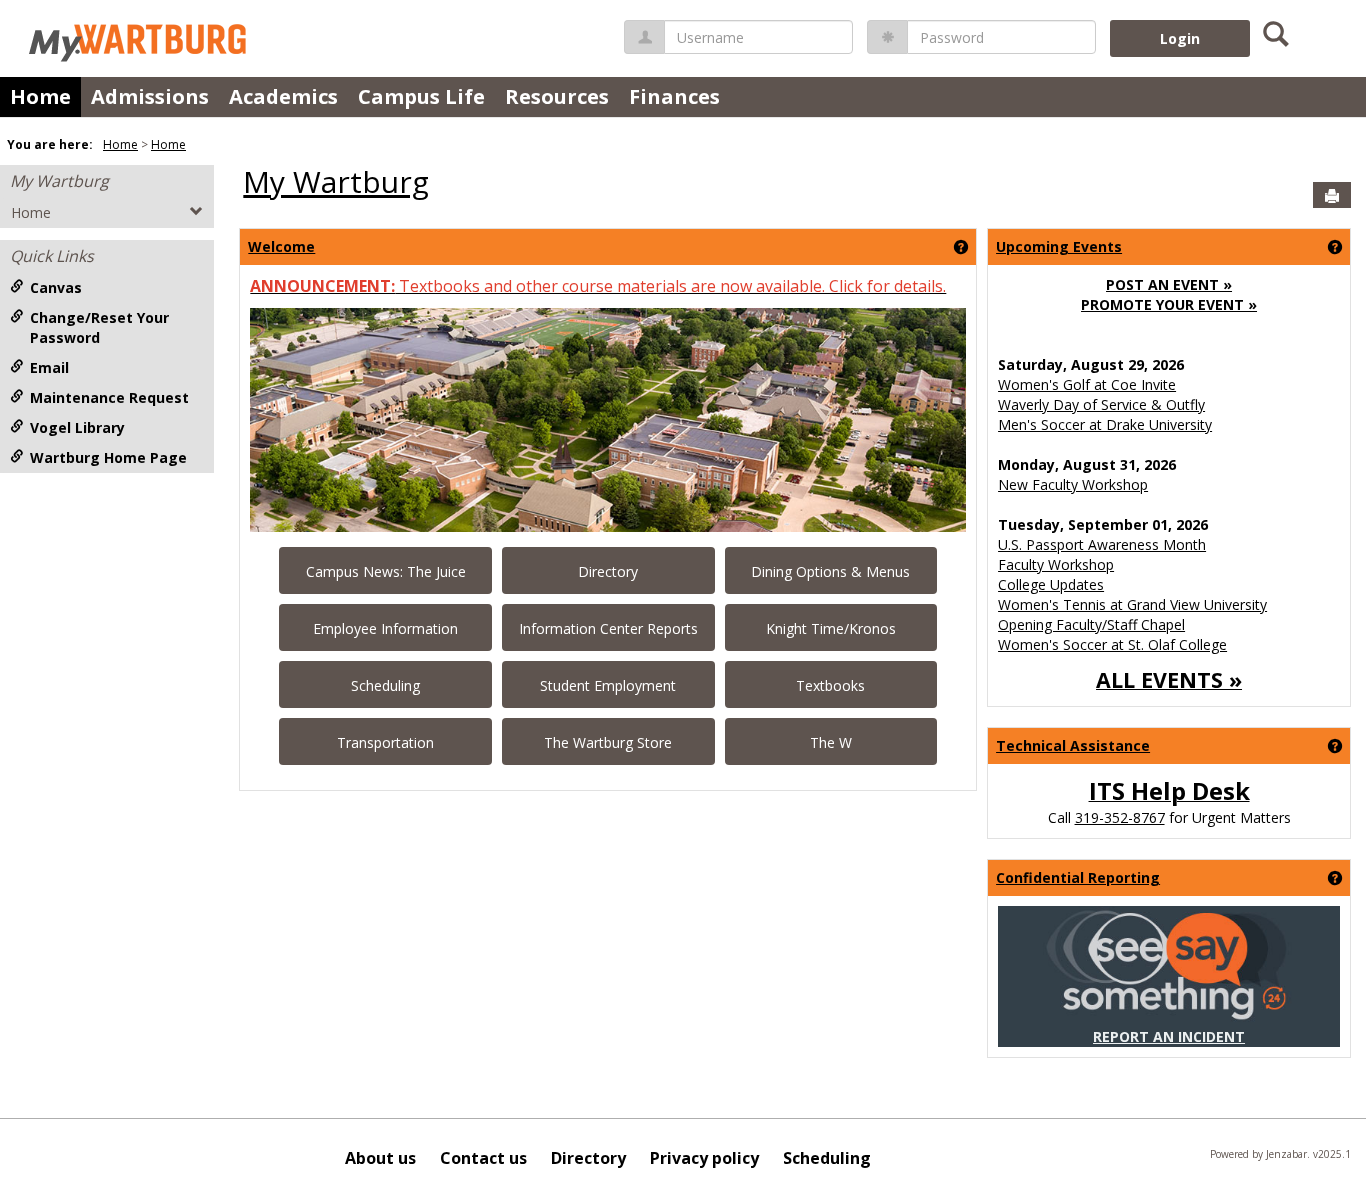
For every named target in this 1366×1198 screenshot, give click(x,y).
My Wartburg (59, 181)
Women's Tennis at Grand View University (1132, 604)
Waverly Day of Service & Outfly (1101, 404)
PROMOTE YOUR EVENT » (1169, 304)
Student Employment (608, 685)
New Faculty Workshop (1073, 484)
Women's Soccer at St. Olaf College (1112, 644)
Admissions (150, 96)
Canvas (56, 287)
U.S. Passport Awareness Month (1102, 544)
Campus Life (421, 96)
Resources (557, 96)
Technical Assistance (1073, 745)
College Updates (1051, 584)
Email (49, 367)
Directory (608, 571)
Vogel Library (77, 427)
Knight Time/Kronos (831, 628)
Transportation (385, 742)
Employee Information (385, 628)
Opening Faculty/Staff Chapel (1091, 624)
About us (380, 1158)
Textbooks (830, 685)
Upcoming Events (1059, 246)
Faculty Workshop (1056, 564)
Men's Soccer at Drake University (1105, 424)
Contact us (483, 1158)
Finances (674, 96)
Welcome (281, 246)
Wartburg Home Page (108, 457)
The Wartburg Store (608, 742)
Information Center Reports (608, 628)
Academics (283, 96)
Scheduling (385, 685)
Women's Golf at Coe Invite (1087, 384)
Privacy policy (704, 1158)
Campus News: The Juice (386, 571)
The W (831, 742)
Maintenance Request (109, 397)
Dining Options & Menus (830, 571)
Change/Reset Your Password (99, 327)
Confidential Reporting (1078, 877)
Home (40, 96)
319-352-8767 (1120, 817)
